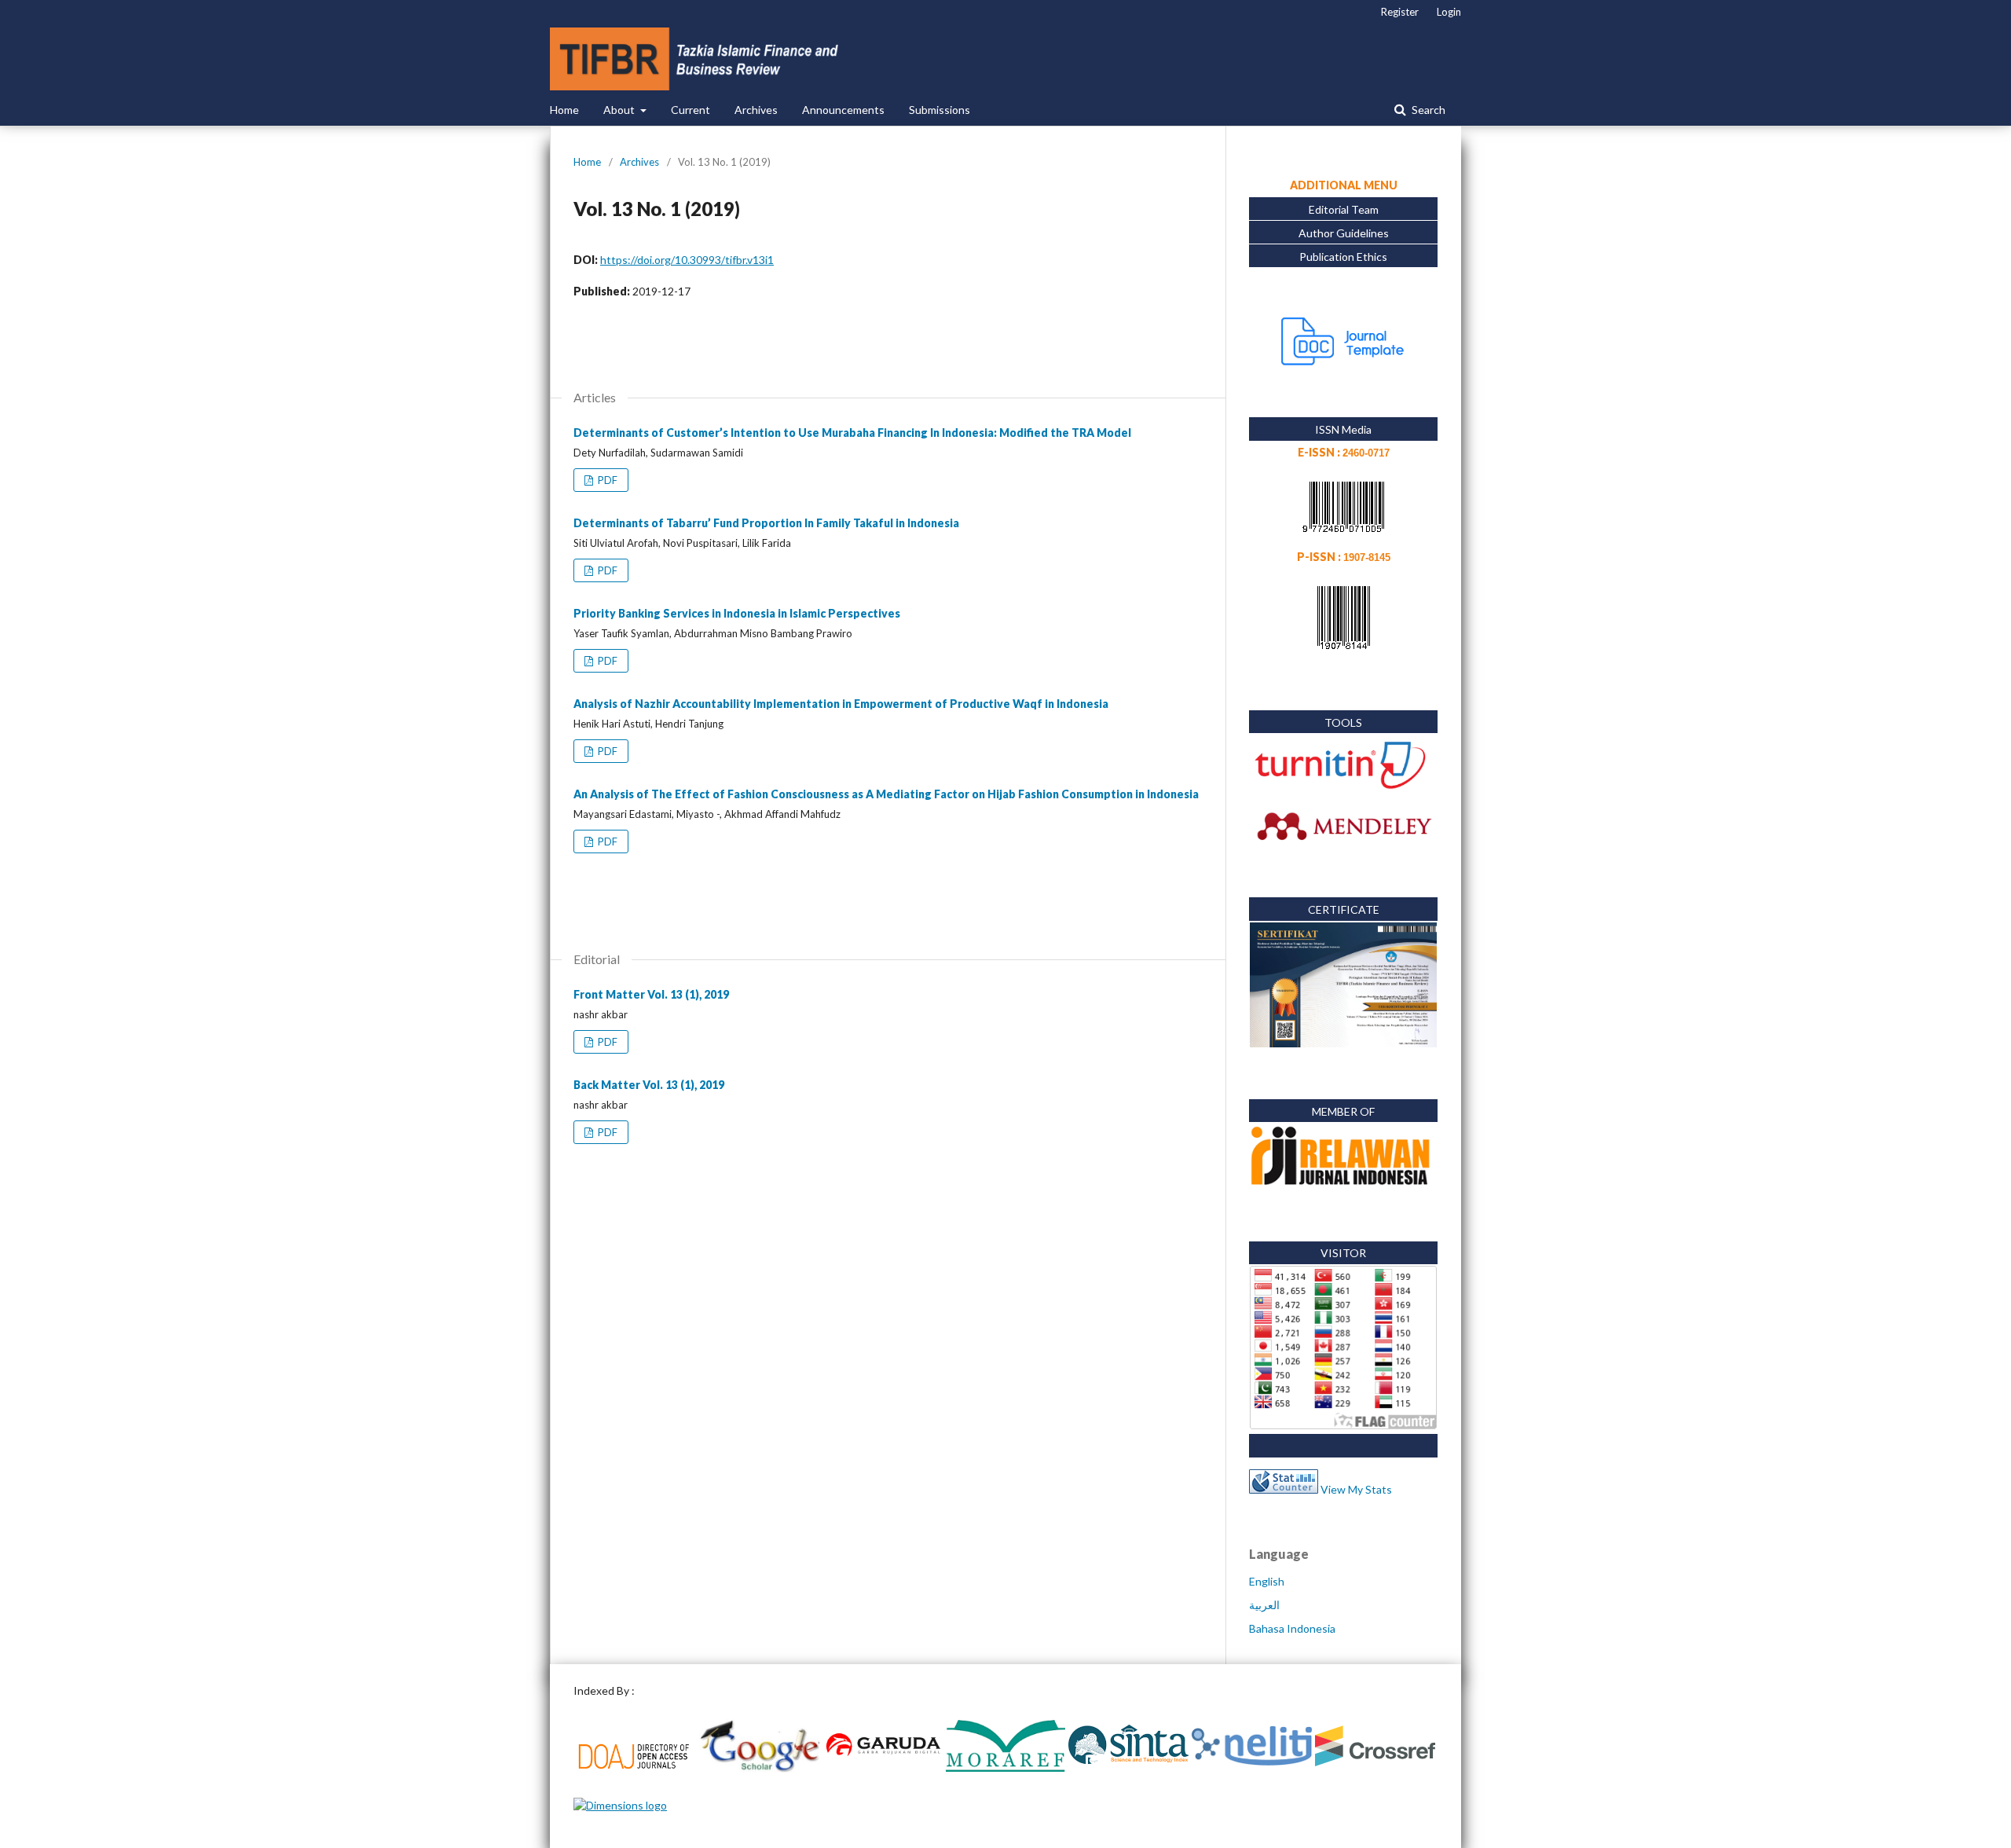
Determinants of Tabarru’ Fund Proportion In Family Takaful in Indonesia (766, 523)
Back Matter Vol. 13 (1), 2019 (649, 1085)
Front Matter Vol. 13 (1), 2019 (651, 994)
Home (564, 110)
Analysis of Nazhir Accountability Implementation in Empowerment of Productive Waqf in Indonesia (841, 704)
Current (690, 110)
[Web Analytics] (1284, 1489)
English (1267, 1581)
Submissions (940, 110)
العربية (1264, 1605)
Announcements (843, 110)
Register (1400, 12)
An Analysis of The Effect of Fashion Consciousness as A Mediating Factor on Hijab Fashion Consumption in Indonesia (886, 794)
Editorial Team (1344, 209)
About (620, 110)
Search (1427, 110)
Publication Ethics (1343, 257)
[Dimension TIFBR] (620, 1805)
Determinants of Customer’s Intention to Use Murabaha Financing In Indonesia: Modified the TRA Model (852, 433)
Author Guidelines (1344, 233)
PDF (606, 480)
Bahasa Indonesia (1292, 1628)
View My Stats (1356, 1489)
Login (1449, 12)
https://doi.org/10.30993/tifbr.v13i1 (687, 260)
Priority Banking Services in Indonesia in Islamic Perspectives (737, 613)
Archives (756, 110)
